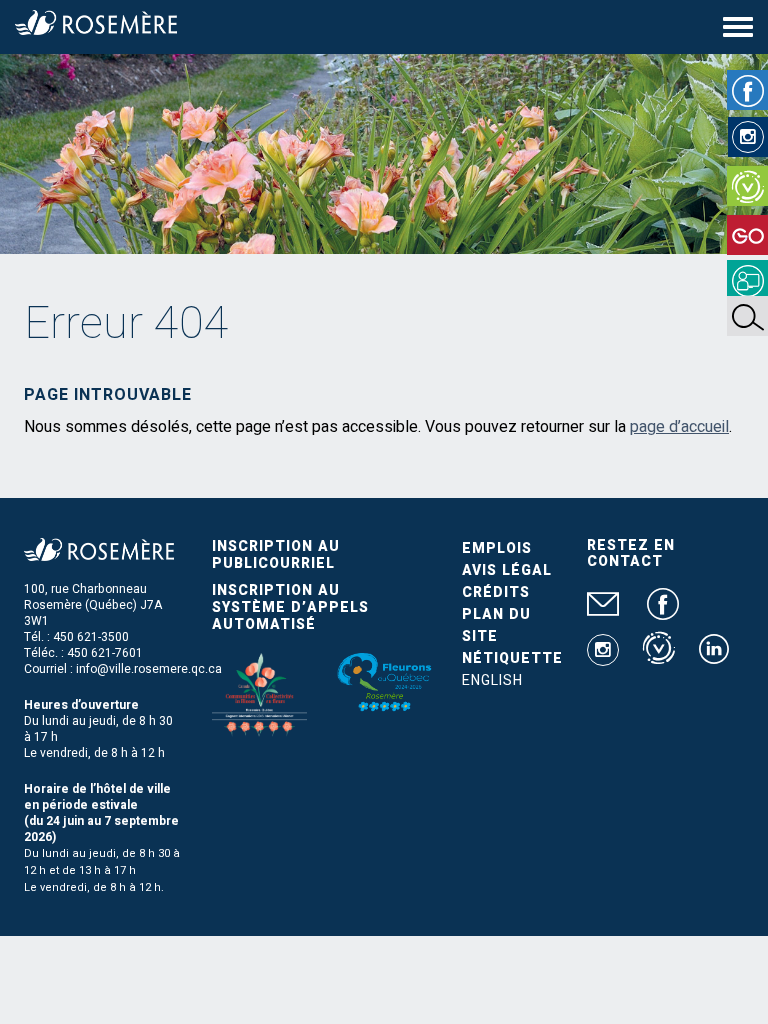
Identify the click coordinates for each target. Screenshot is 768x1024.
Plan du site (496, 625)
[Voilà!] (747, 186)
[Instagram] (748, 137)
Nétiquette (512, 658)
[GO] (747, 235)
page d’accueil (679, 427)
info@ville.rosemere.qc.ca (149, 669)
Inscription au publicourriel (276, 555)
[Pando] (747, 280)
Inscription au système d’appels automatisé (290, 607)
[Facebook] (747, 90)
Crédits (496, 592)
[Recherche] (747, 316)
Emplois (497, 548)
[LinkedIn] (714, 657)
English (492, 680)
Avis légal (507, 570)
